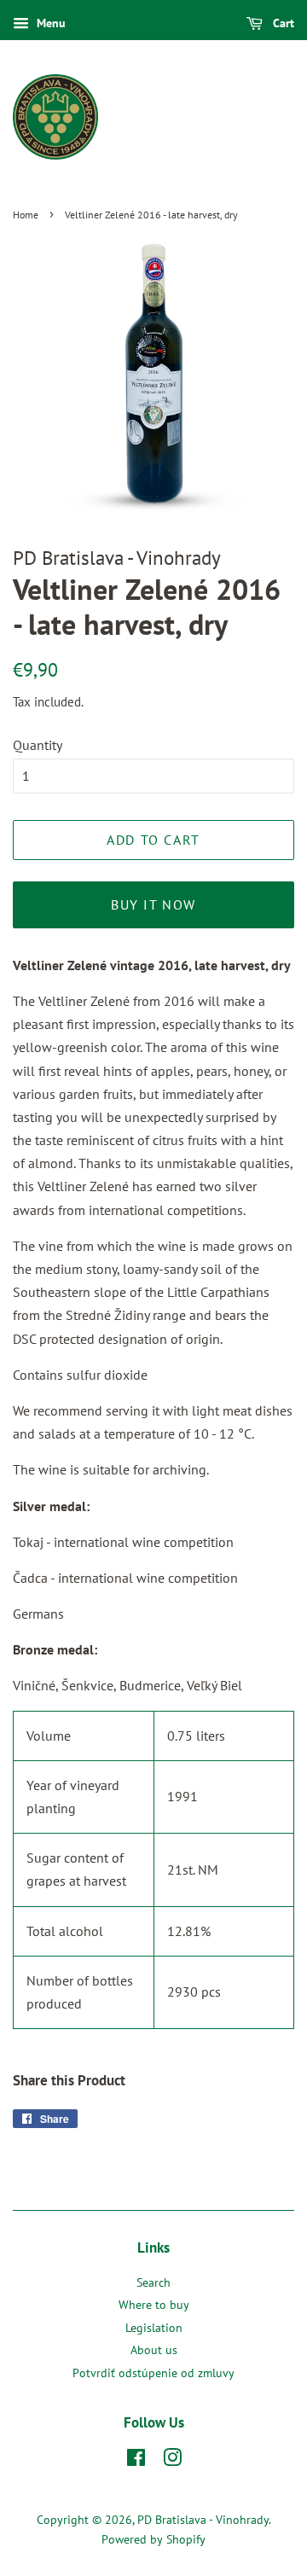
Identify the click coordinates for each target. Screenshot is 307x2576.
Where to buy (154, 2305)
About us (154, 2350)
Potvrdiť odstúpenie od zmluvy (153, 2373)
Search (153, 2282)
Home (26, 215)
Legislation (154, 2328)
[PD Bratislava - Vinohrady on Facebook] (136, 2461)
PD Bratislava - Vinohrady (203, 2520)
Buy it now (153, 904)
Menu (49, 23)
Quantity (38, 745)
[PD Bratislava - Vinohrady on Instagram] (172, 2461)
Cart (282, 23)
